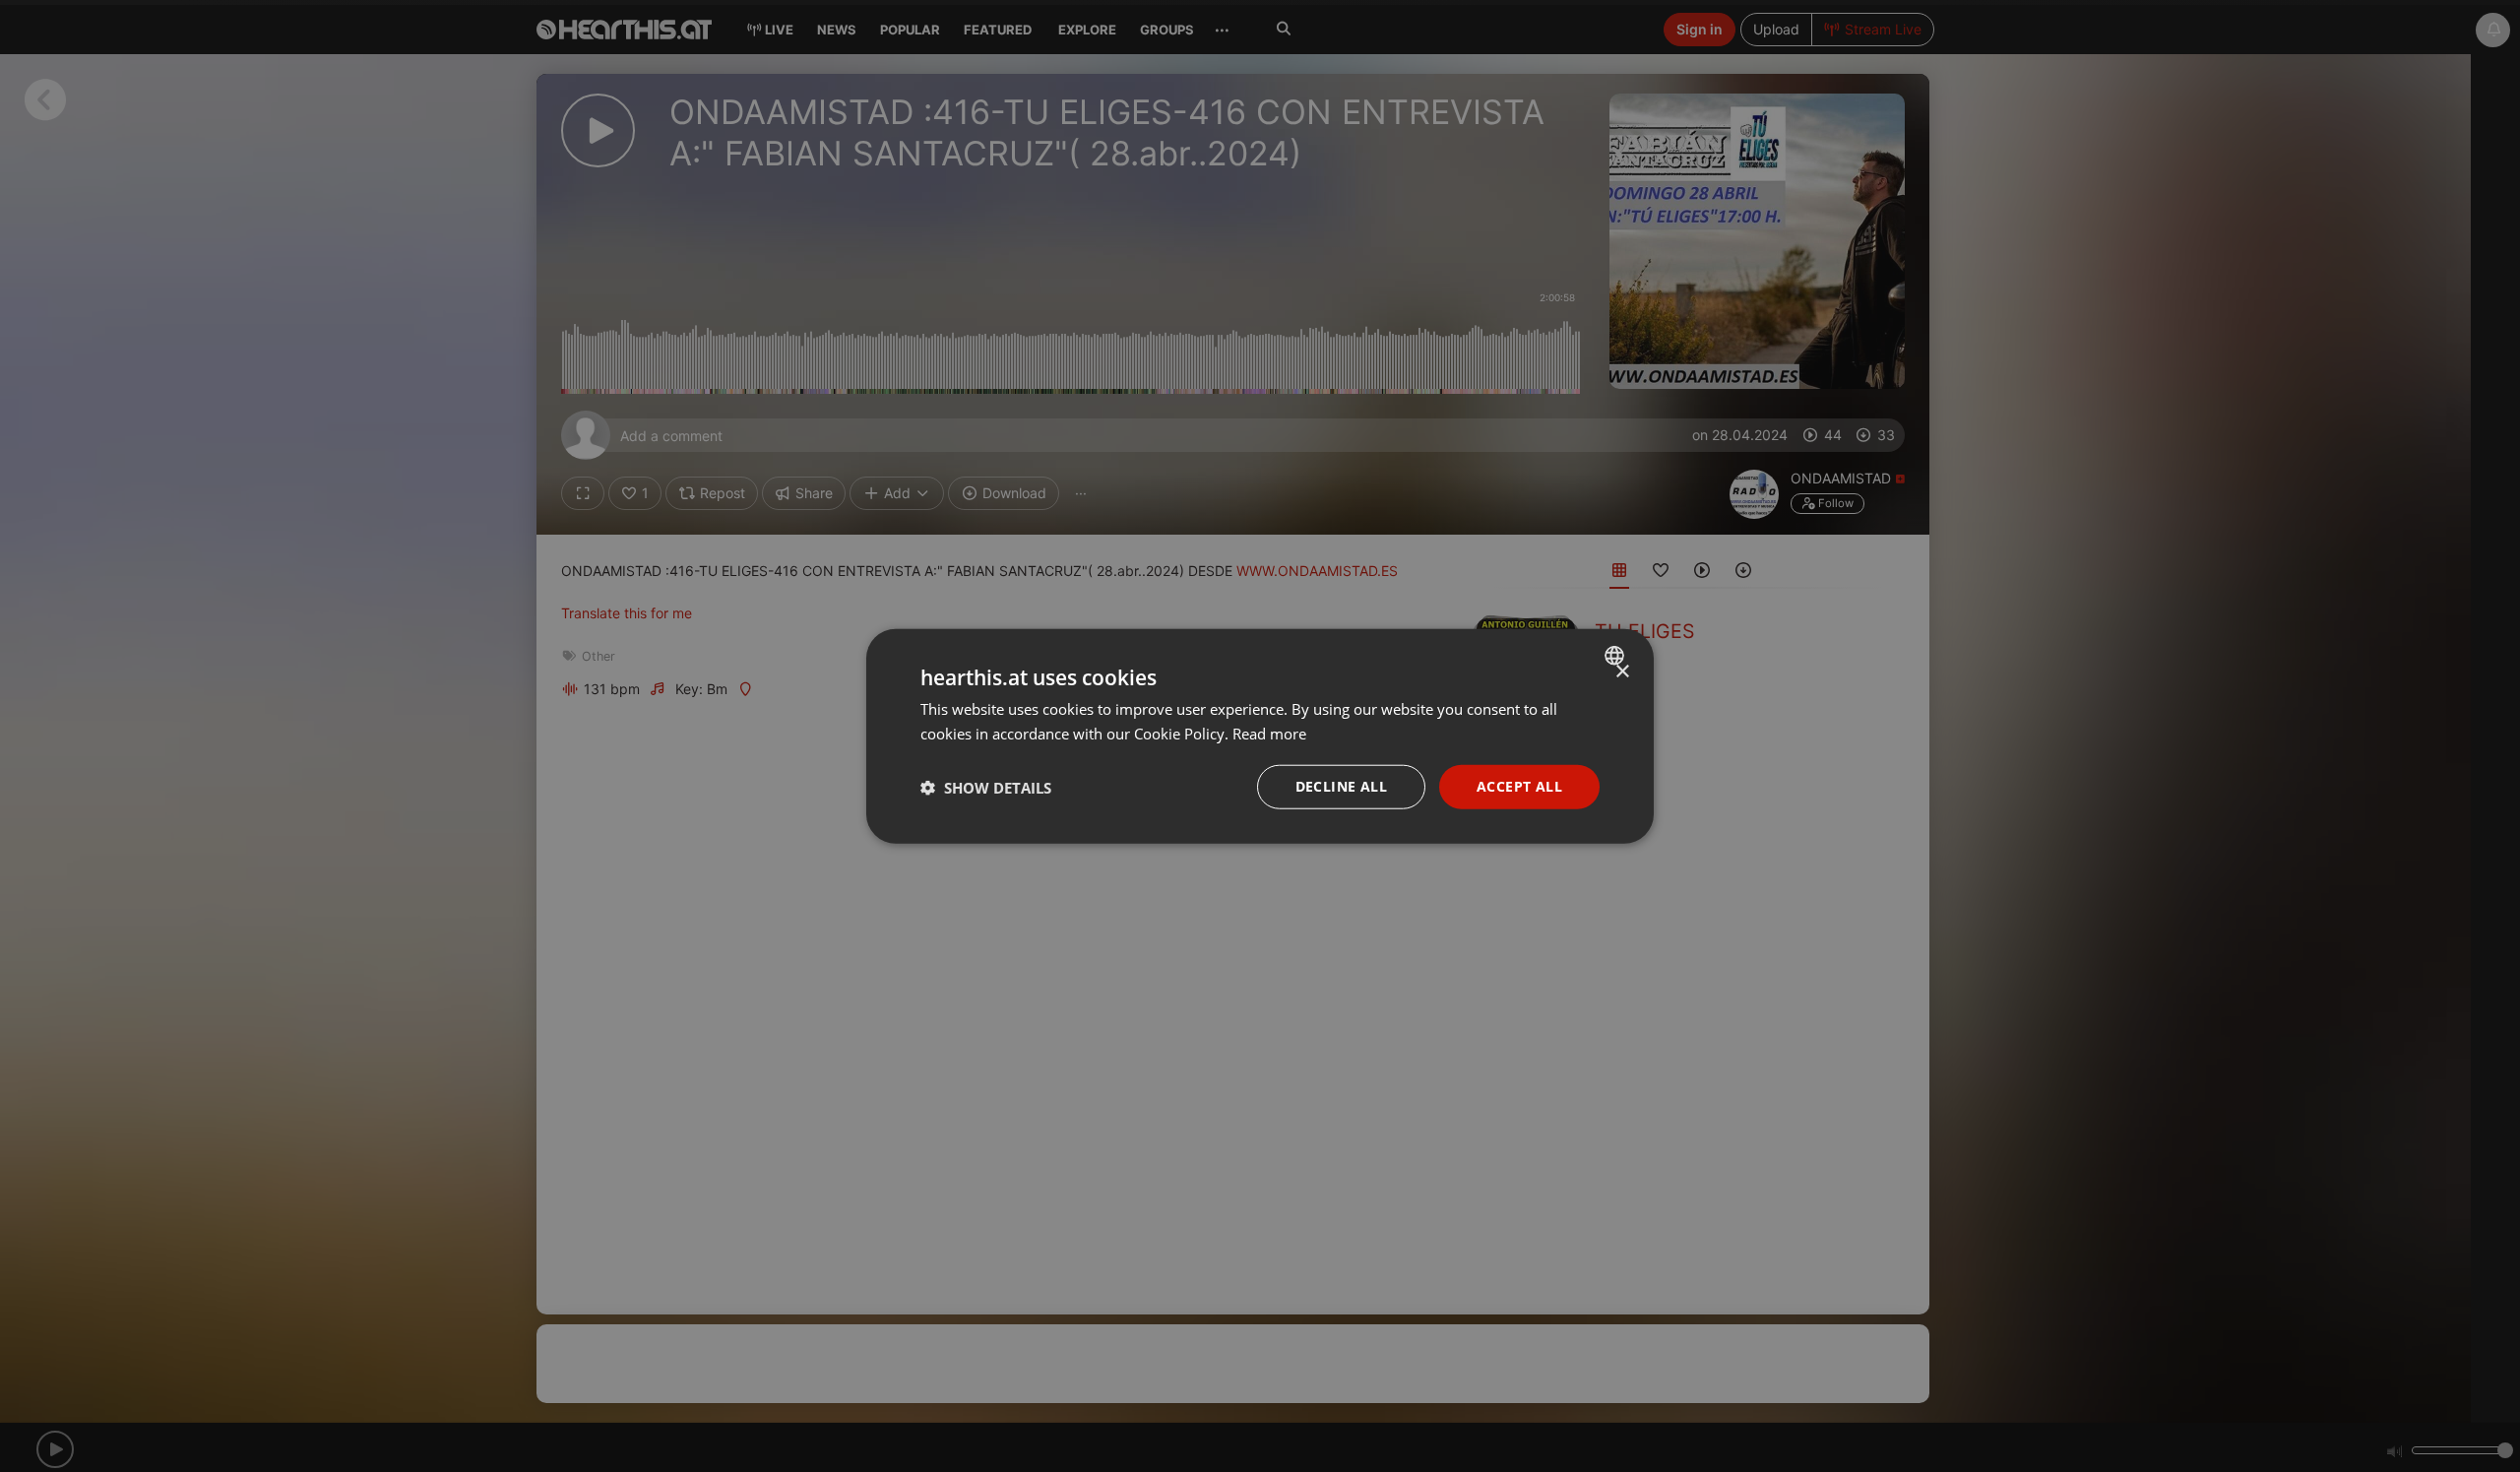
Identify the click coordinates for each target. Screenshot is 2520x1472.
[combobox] (1617, 655)
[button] (986, 787)
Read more (1269, 733)
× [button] (1622, 671)
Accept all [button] (1519, 786)
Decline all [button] (1341, 786)
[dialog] (1260, 736)
